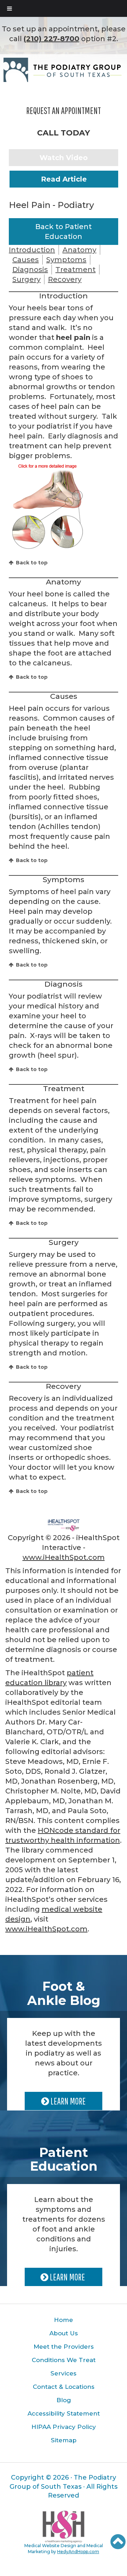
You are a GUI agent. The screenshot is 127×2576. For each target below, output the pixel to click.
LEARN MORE (67, 2101)
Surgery (26, 279)
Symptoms (66, 260)
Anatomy (79, 250)
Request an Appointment (64, 110)
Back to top (32, 563)
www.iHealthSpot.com (64, 1557)
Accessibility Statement (64, 2413)
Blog (64, 2400)
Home (64, 2320)
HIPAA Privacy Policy (64, 2427)
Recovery (65, 279)
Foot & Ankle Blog (64, 1993)
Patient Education (64, 2159)
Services (64, 2373)
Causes (26, 260)
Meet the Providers (64, 2347)
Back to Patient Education (64, 232)
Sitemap (64, 2440)
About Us (64, 2333)
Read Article (64, 179)
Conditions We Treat (64, 2360)
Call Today (64, 133)
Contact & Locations (64, 2387)
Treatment (75, 270)
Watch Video (64, 158)
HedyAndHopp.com (78, 2552)
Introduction (32, 250)
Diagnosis (30, 270)
